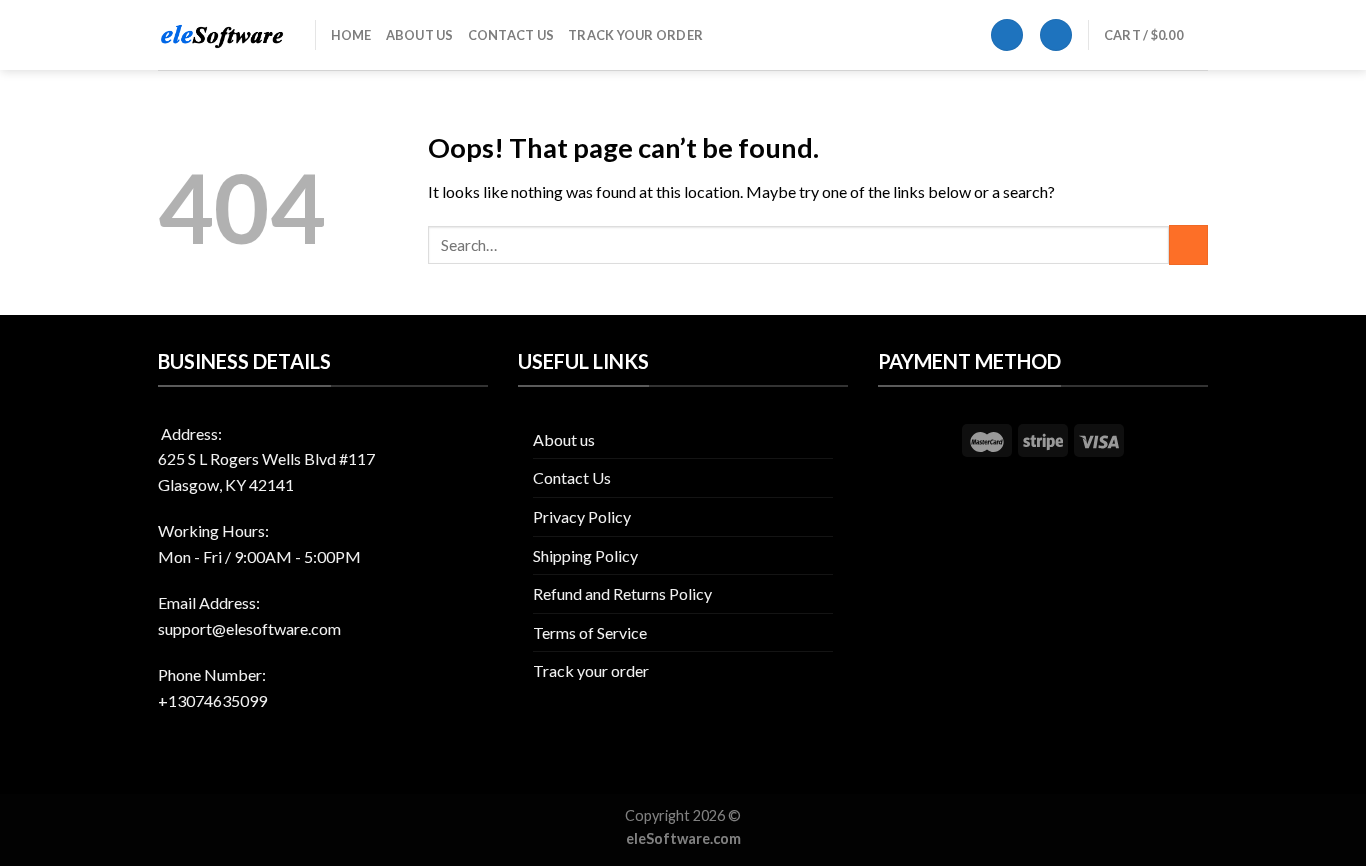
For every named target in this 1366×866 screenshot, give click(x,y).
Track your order (635, 35)
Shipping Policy (585, 555)
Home (351, 35)
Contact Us (511, 35)
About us (420, 35)
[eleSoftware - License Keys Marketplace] (221, 35)
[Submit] (1188, 244)
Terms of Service (590, 632)
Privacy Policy (582, 516)
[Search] (1007, 35)
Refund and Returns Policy (622, 593)
